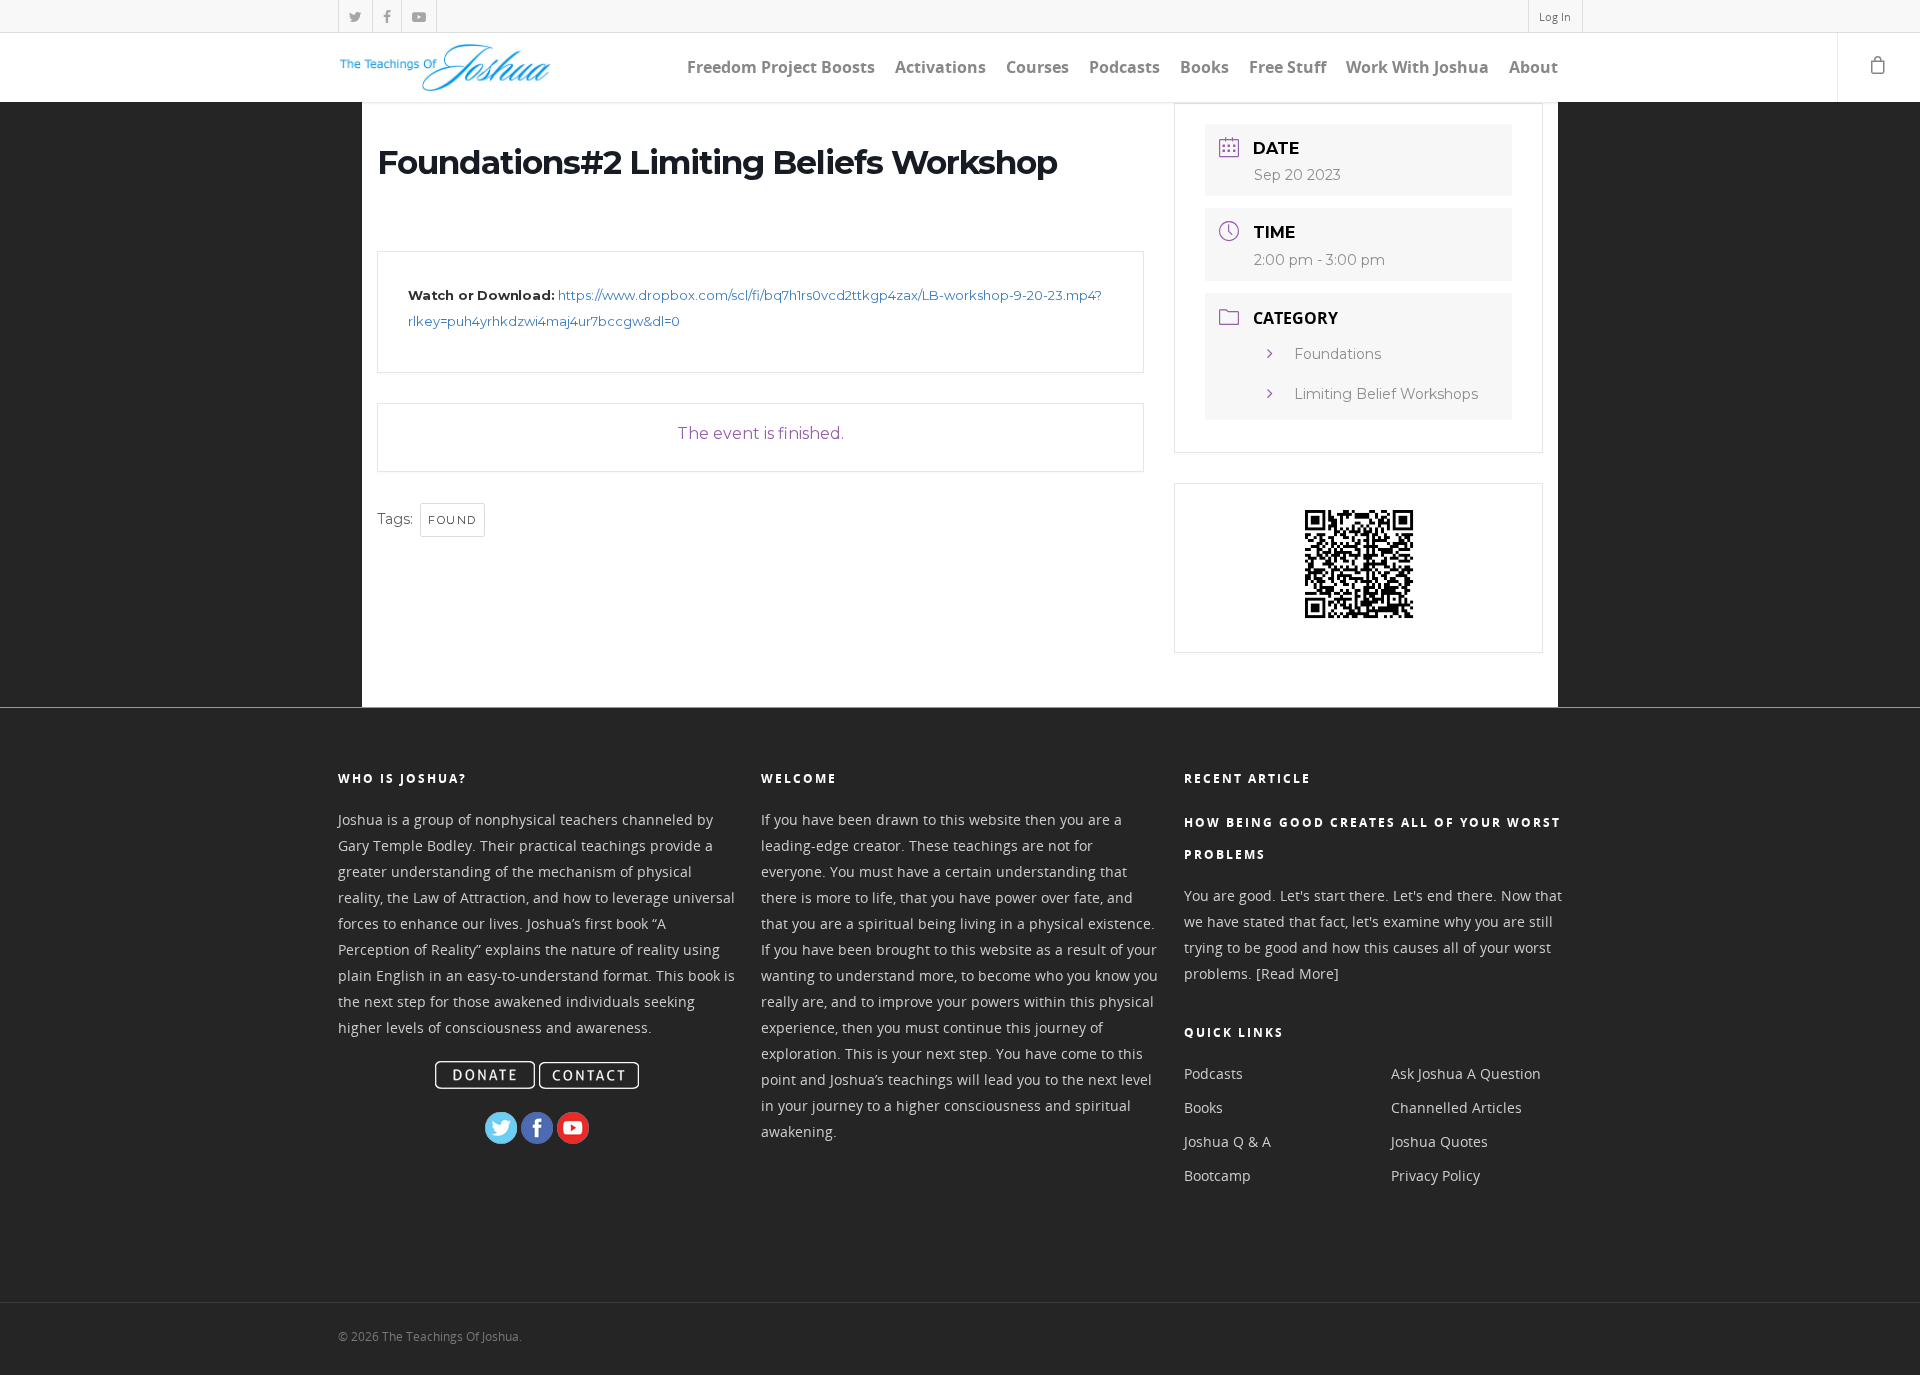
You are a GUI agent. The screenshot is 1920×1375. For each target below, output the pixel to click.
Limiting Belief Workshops (1386, 394)
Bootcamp (1217, 1175)
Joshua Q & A (1227, 1141)
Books (1204, 67)
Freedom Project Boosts (781, 67)
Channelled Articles (1456, 1107)
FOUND (452, 520)
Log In (1555, 16)
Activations (940, 67)
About (1533, 67)
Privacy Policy (1435, 1175)
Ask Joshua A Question (1466, 1073)
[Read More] (1297, 973)
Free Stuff (1287, 67)
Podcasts (1124, 67)
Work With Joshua (1417, 67)
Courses (1037, 67)
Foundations (1337, 354)
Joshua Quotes (1439, 1141)
